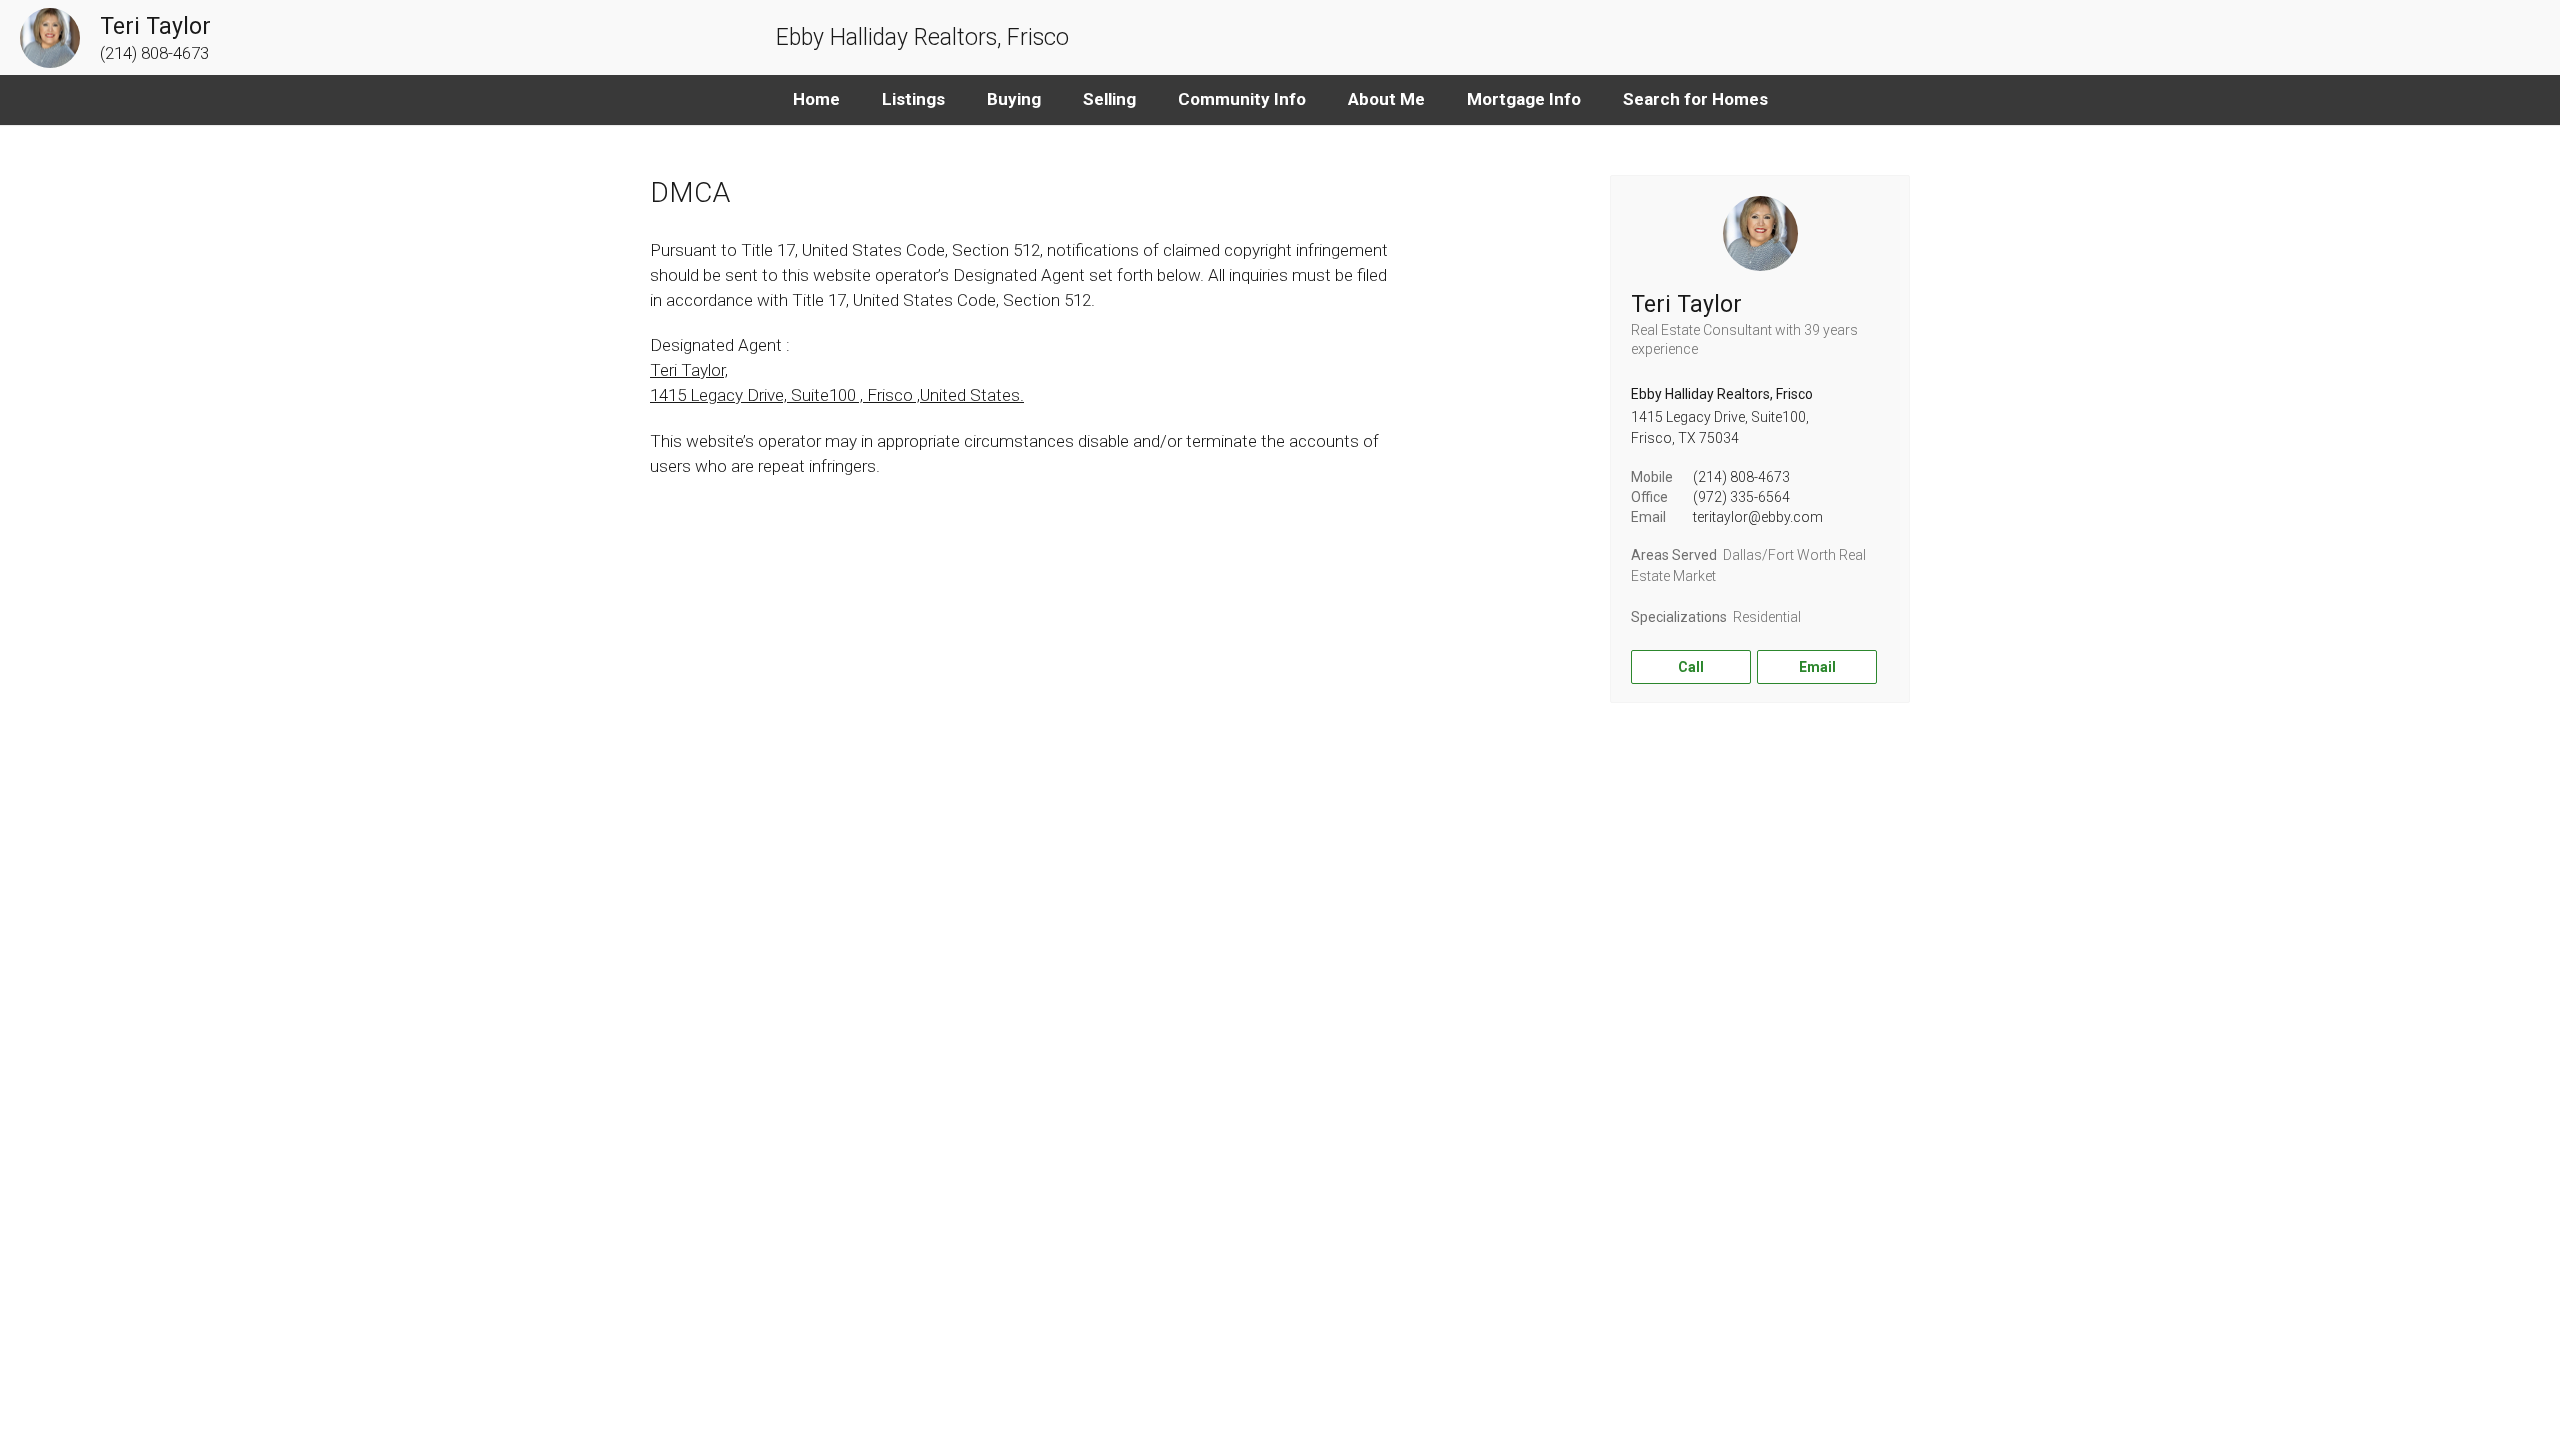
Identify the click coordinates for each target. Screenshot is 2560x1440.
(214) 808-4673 (1741, 477)
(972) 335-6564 (1741, 497)
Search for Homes (1695, 99)
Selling (1109, 99)
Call (1691, 667)
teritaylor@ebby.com (1758, 517)
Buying (1014, 99)
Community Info (1242, 99)
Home (816, 99)
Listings (913, 99)
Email (1817, 667)
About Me (1386, 99)
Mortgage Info (1524, 99)
